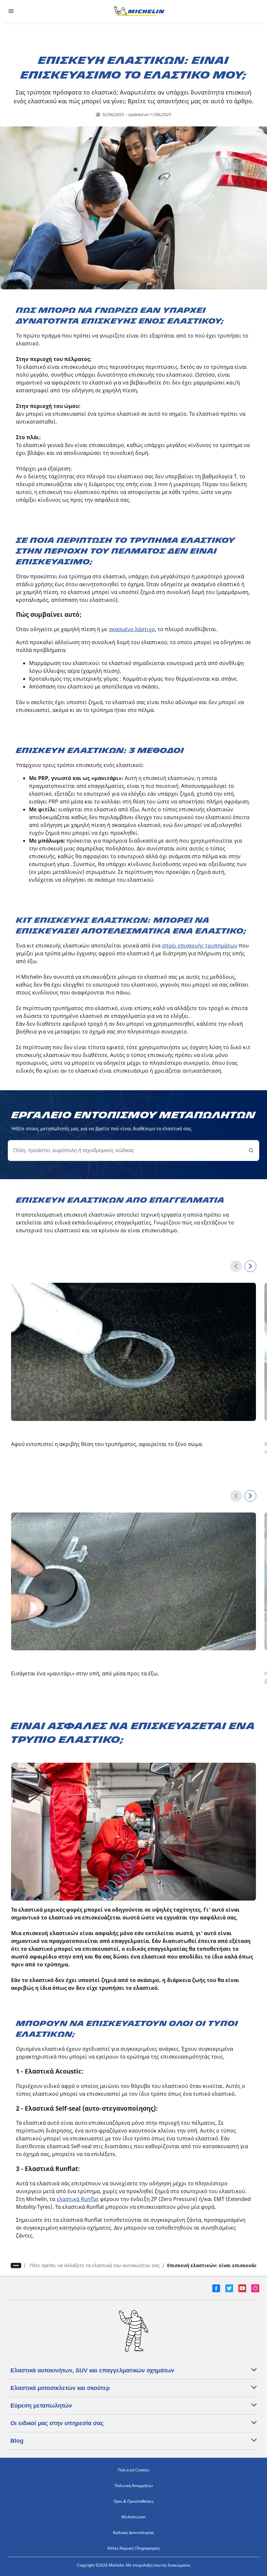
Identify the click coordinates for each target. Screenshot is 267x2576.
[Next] (250, 1266)
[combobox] (133, 1151)
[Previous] (236, 1266)
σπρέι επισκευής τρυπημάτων (200, 946)
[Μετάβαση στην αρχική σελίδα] (139, 11)
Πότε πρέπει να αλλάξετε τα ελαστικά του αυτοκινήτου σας (95, 2265)
